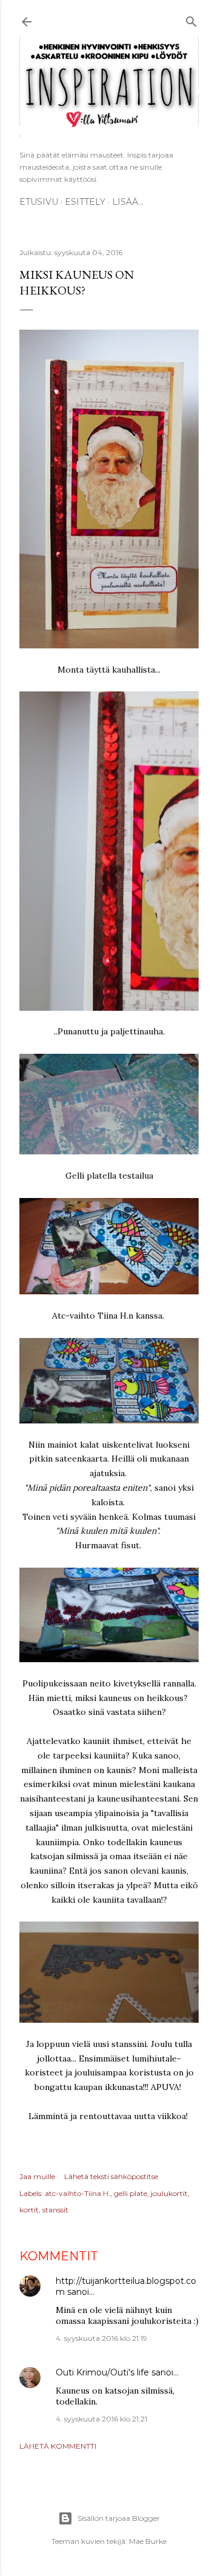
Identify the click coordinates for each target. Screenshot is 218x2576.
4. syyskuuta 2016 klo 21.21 (101, 2419)
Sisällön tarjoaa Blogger (119, 2518)
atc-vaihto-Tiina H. (78, 2193)
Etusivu (39, 202)
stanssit (55, 2210)
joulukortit (169, 2193)
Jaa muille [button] (37, 2176)
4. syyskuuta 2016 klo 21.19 (101, 2338)
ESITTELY (85, 202)
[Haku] (191, 20)
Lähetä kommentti (58, 2446)
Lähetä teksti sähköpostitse (111, 2176)
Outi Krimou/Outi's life (102, 2372)
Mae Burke (148, 2541)
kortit (29, 2210)
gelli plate (130, 2193)
